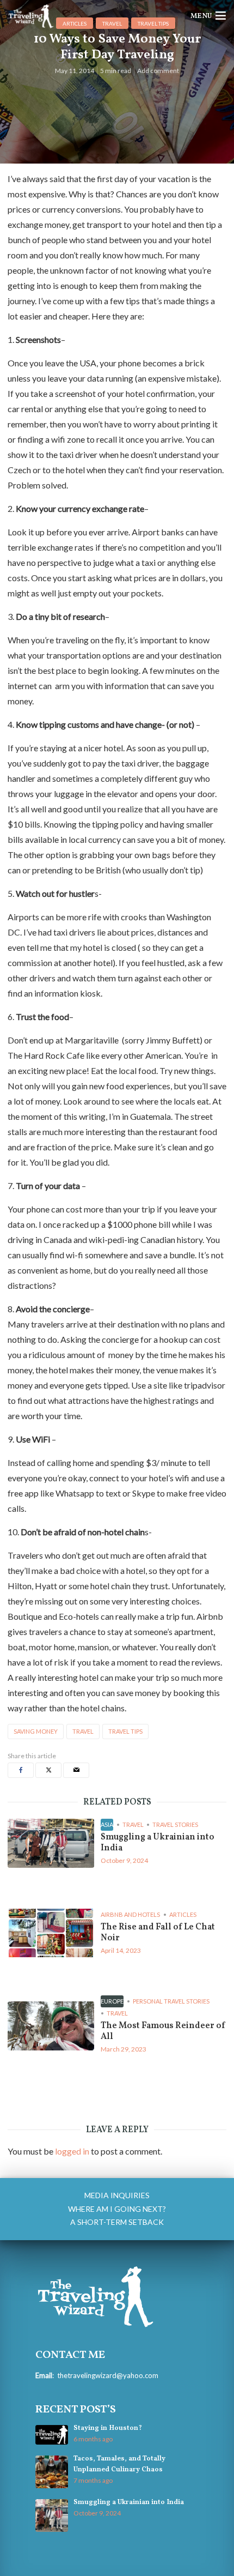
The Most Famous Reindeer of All (163, 2031)
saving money (36, 1731)
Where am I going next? (117, 2209)
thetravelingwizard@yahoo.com (108, 2375)
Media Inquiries (117, 2195)
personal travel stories (171, 2001)
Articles (183, 1914)
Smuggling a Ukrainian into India (158, 1843)
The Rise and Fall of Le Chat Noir (158, 1933)
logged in (72, 2151)
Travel (133, 1824)
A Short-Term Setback (117, 2222)
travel (83, 1731)
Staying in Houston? (108, 2428)
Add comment (158, 71)
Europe (112, 2001)
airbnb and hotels (130, 1914)
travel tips (125, 1731)
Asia (107, 1824)
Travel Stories (175, 1824)
